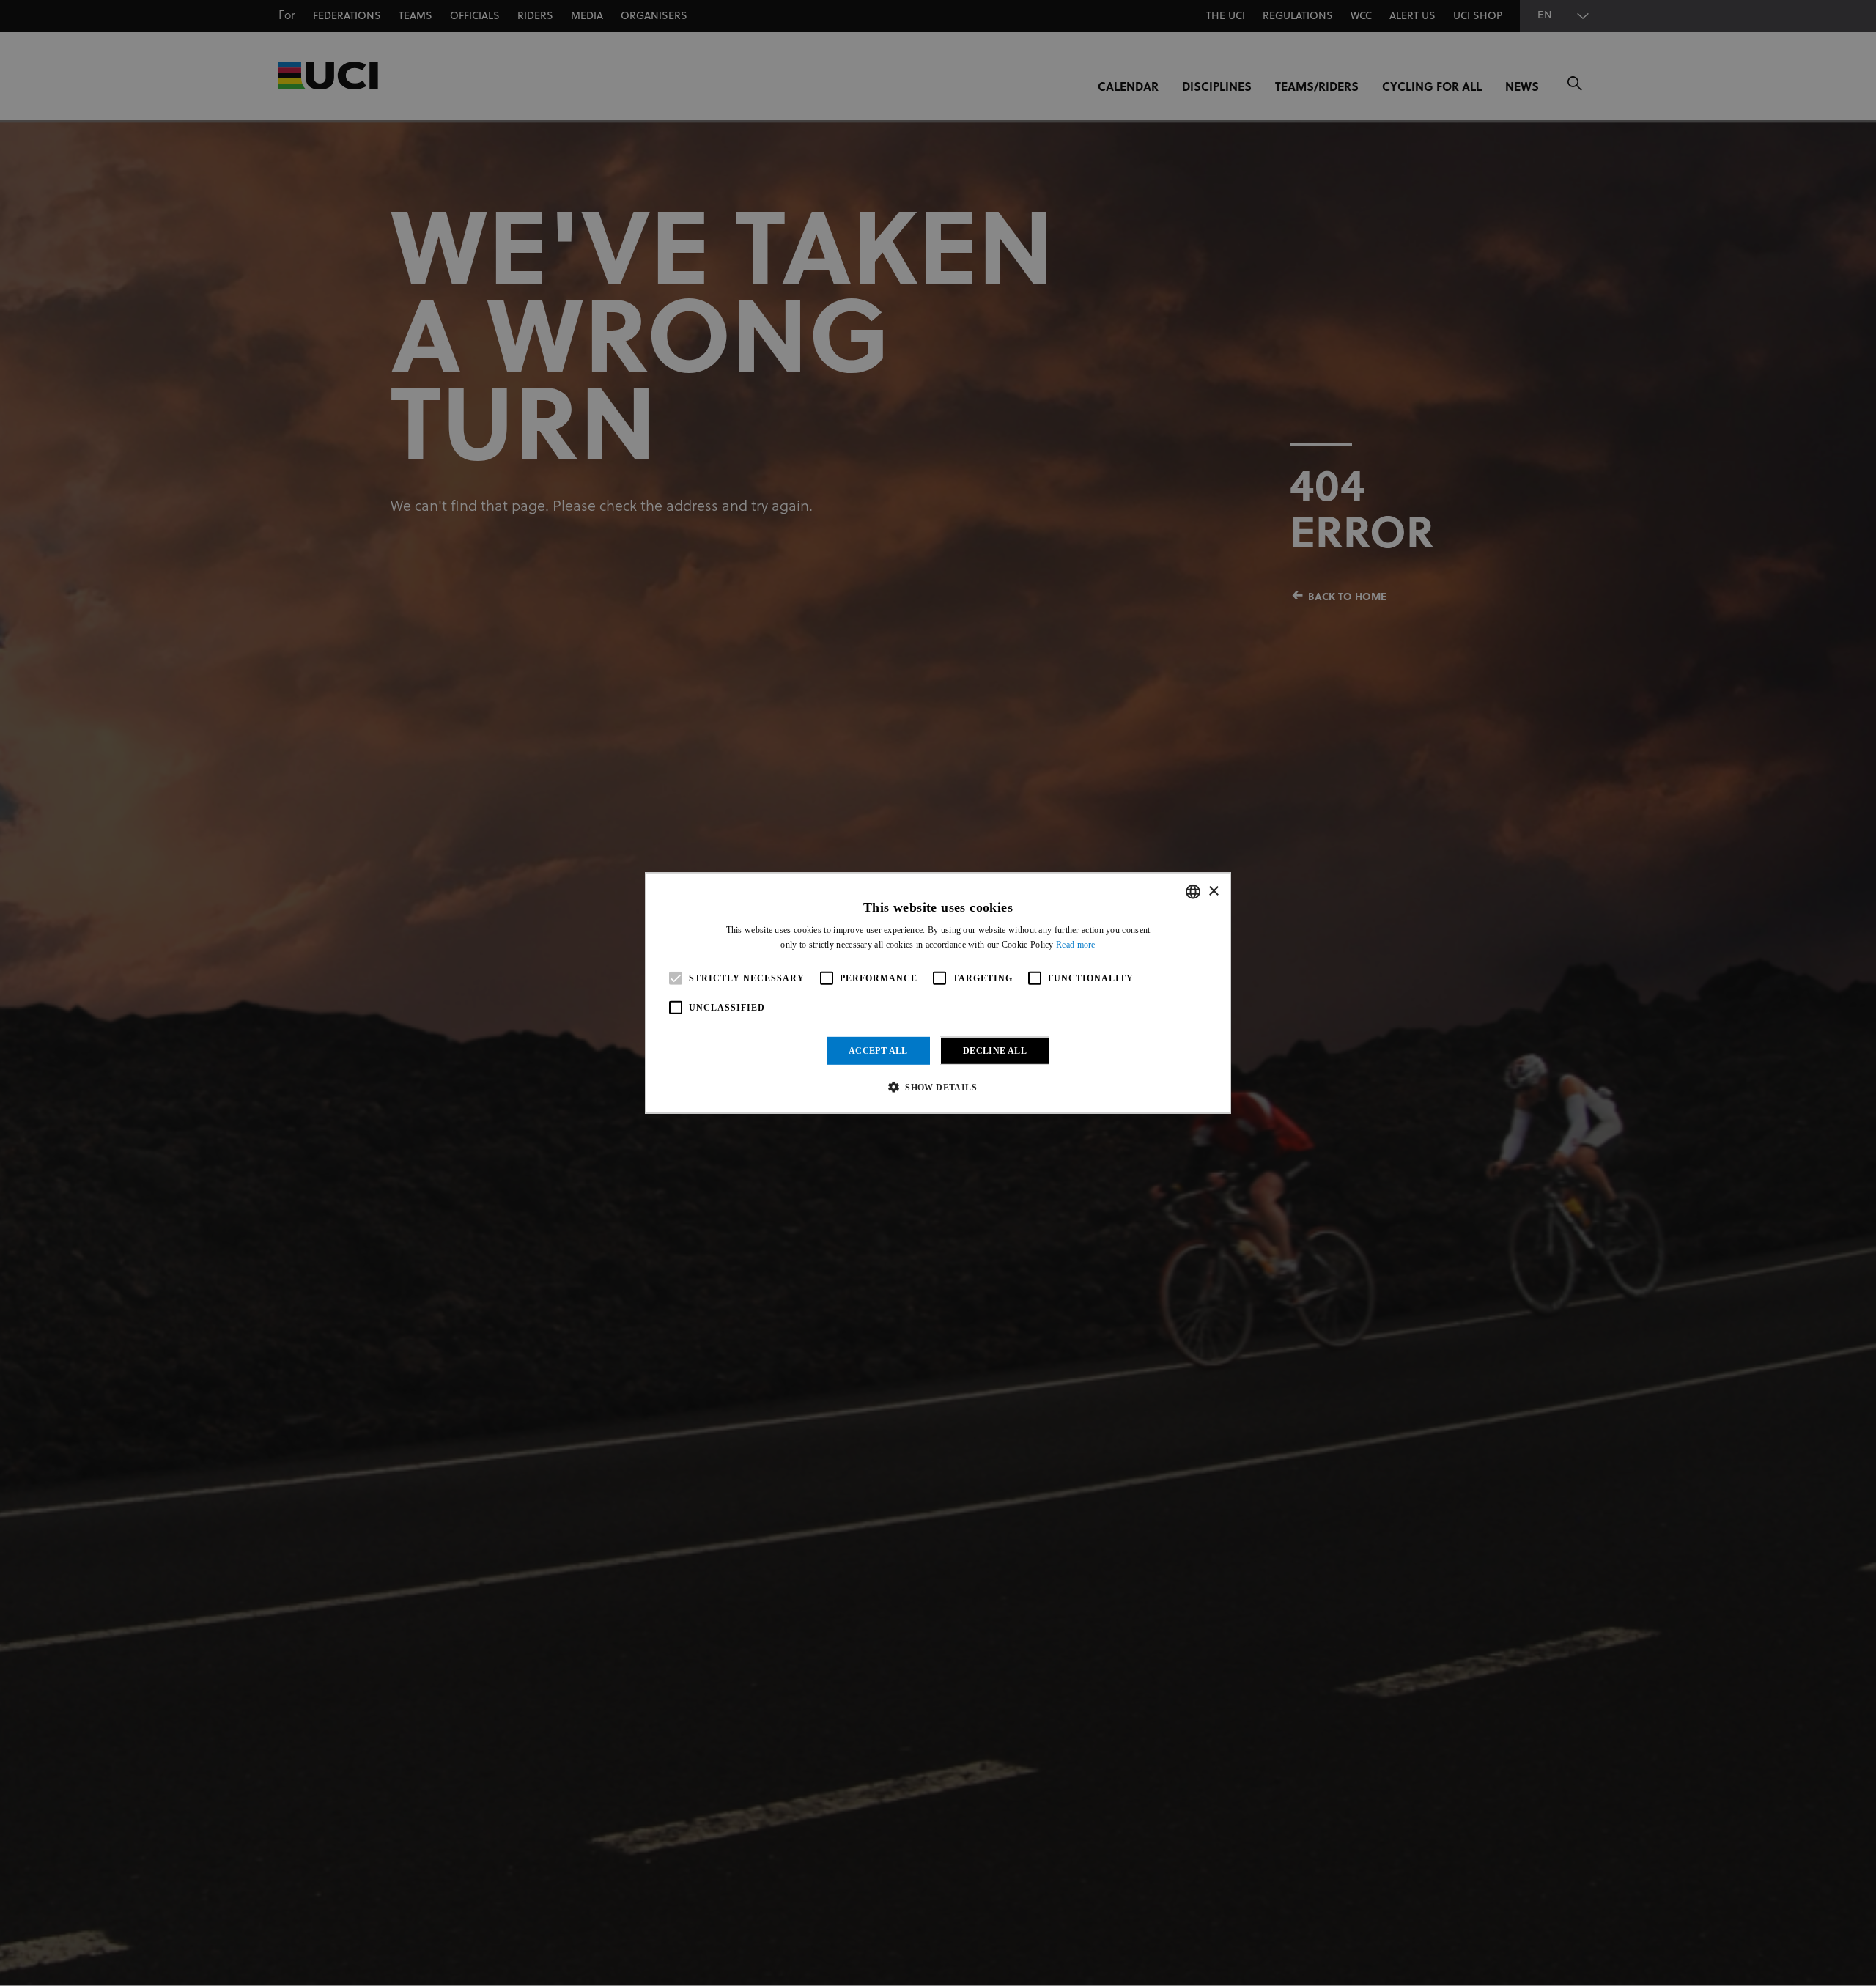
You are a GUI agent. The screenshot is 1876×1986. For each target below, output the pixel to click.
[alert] (938, 993)
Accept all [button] (878, 1051)
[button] (938, 1087)
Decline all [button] (995, 1051)
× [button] (1213, 891)
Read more (1076, 945)
